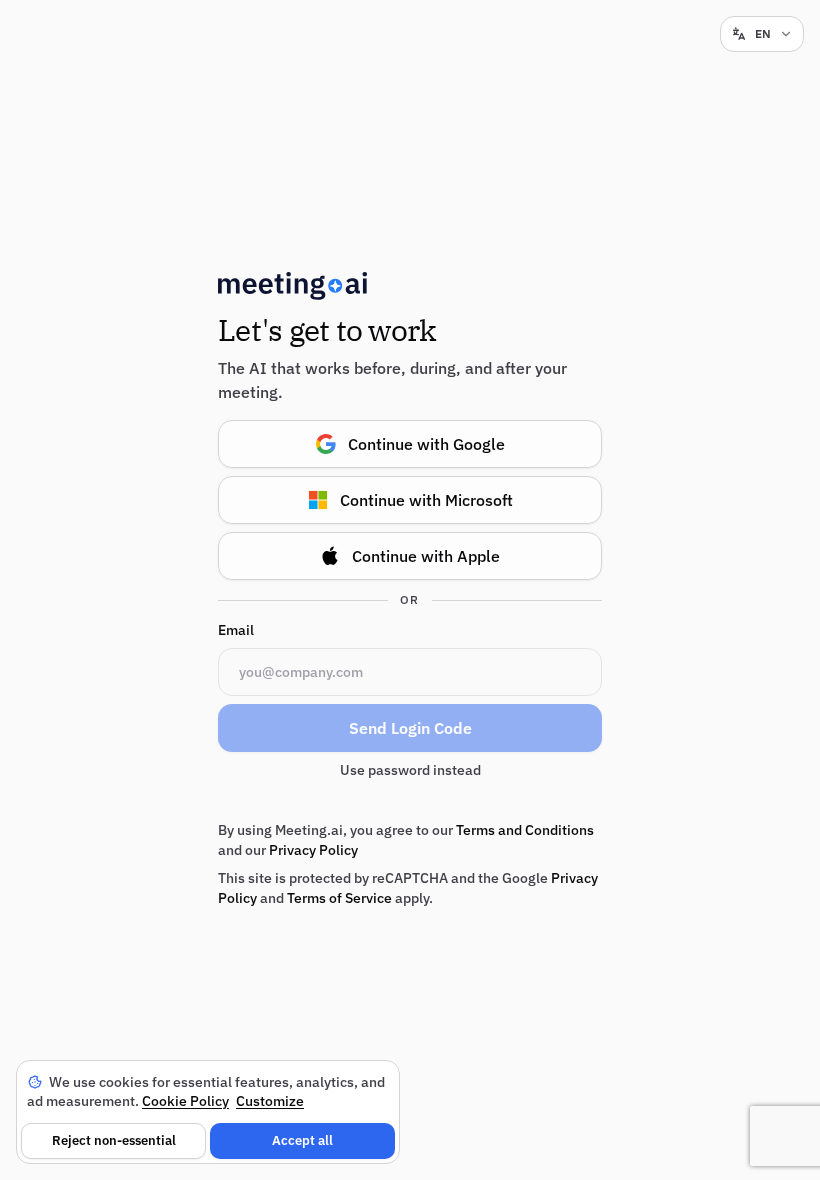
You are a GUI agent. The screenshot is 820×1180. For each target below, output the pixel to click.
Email (236, 630)
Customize (270, 1101)
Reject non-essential (114, 1140)
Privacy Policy (313, 850)
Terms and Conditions (525, 830)
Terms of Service (339, 898)
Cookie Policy (185, 1101)
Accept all (302, 1140)
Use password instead (410, 770)
